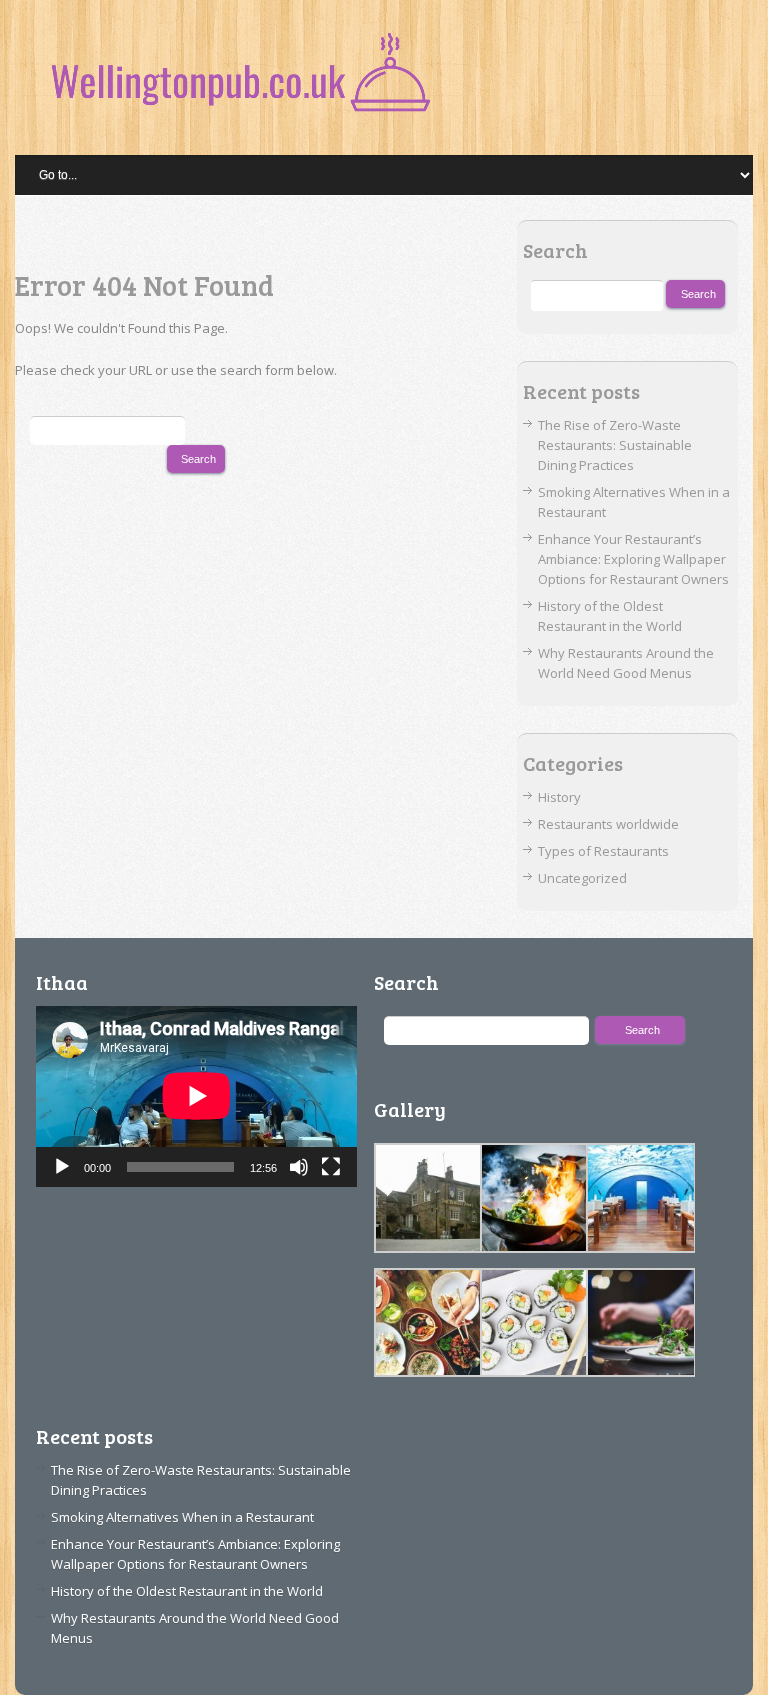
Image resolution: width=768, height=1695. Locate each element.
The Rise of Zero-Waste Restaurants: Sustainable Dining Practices (615, 445)
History (559, 797)
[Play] (62, 1167)
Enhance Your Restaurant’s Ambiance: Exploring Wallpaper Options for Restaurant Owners (633, 559)
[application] (196, 1096)
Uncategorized (582, 878)
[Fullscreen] (331, 1167)
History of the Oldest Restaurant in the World (187, 1591)
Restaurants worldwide (608, 824)
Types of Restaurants (603, 851)
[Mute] (299, 1167)
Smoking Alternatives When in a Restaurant (182, 1517)
